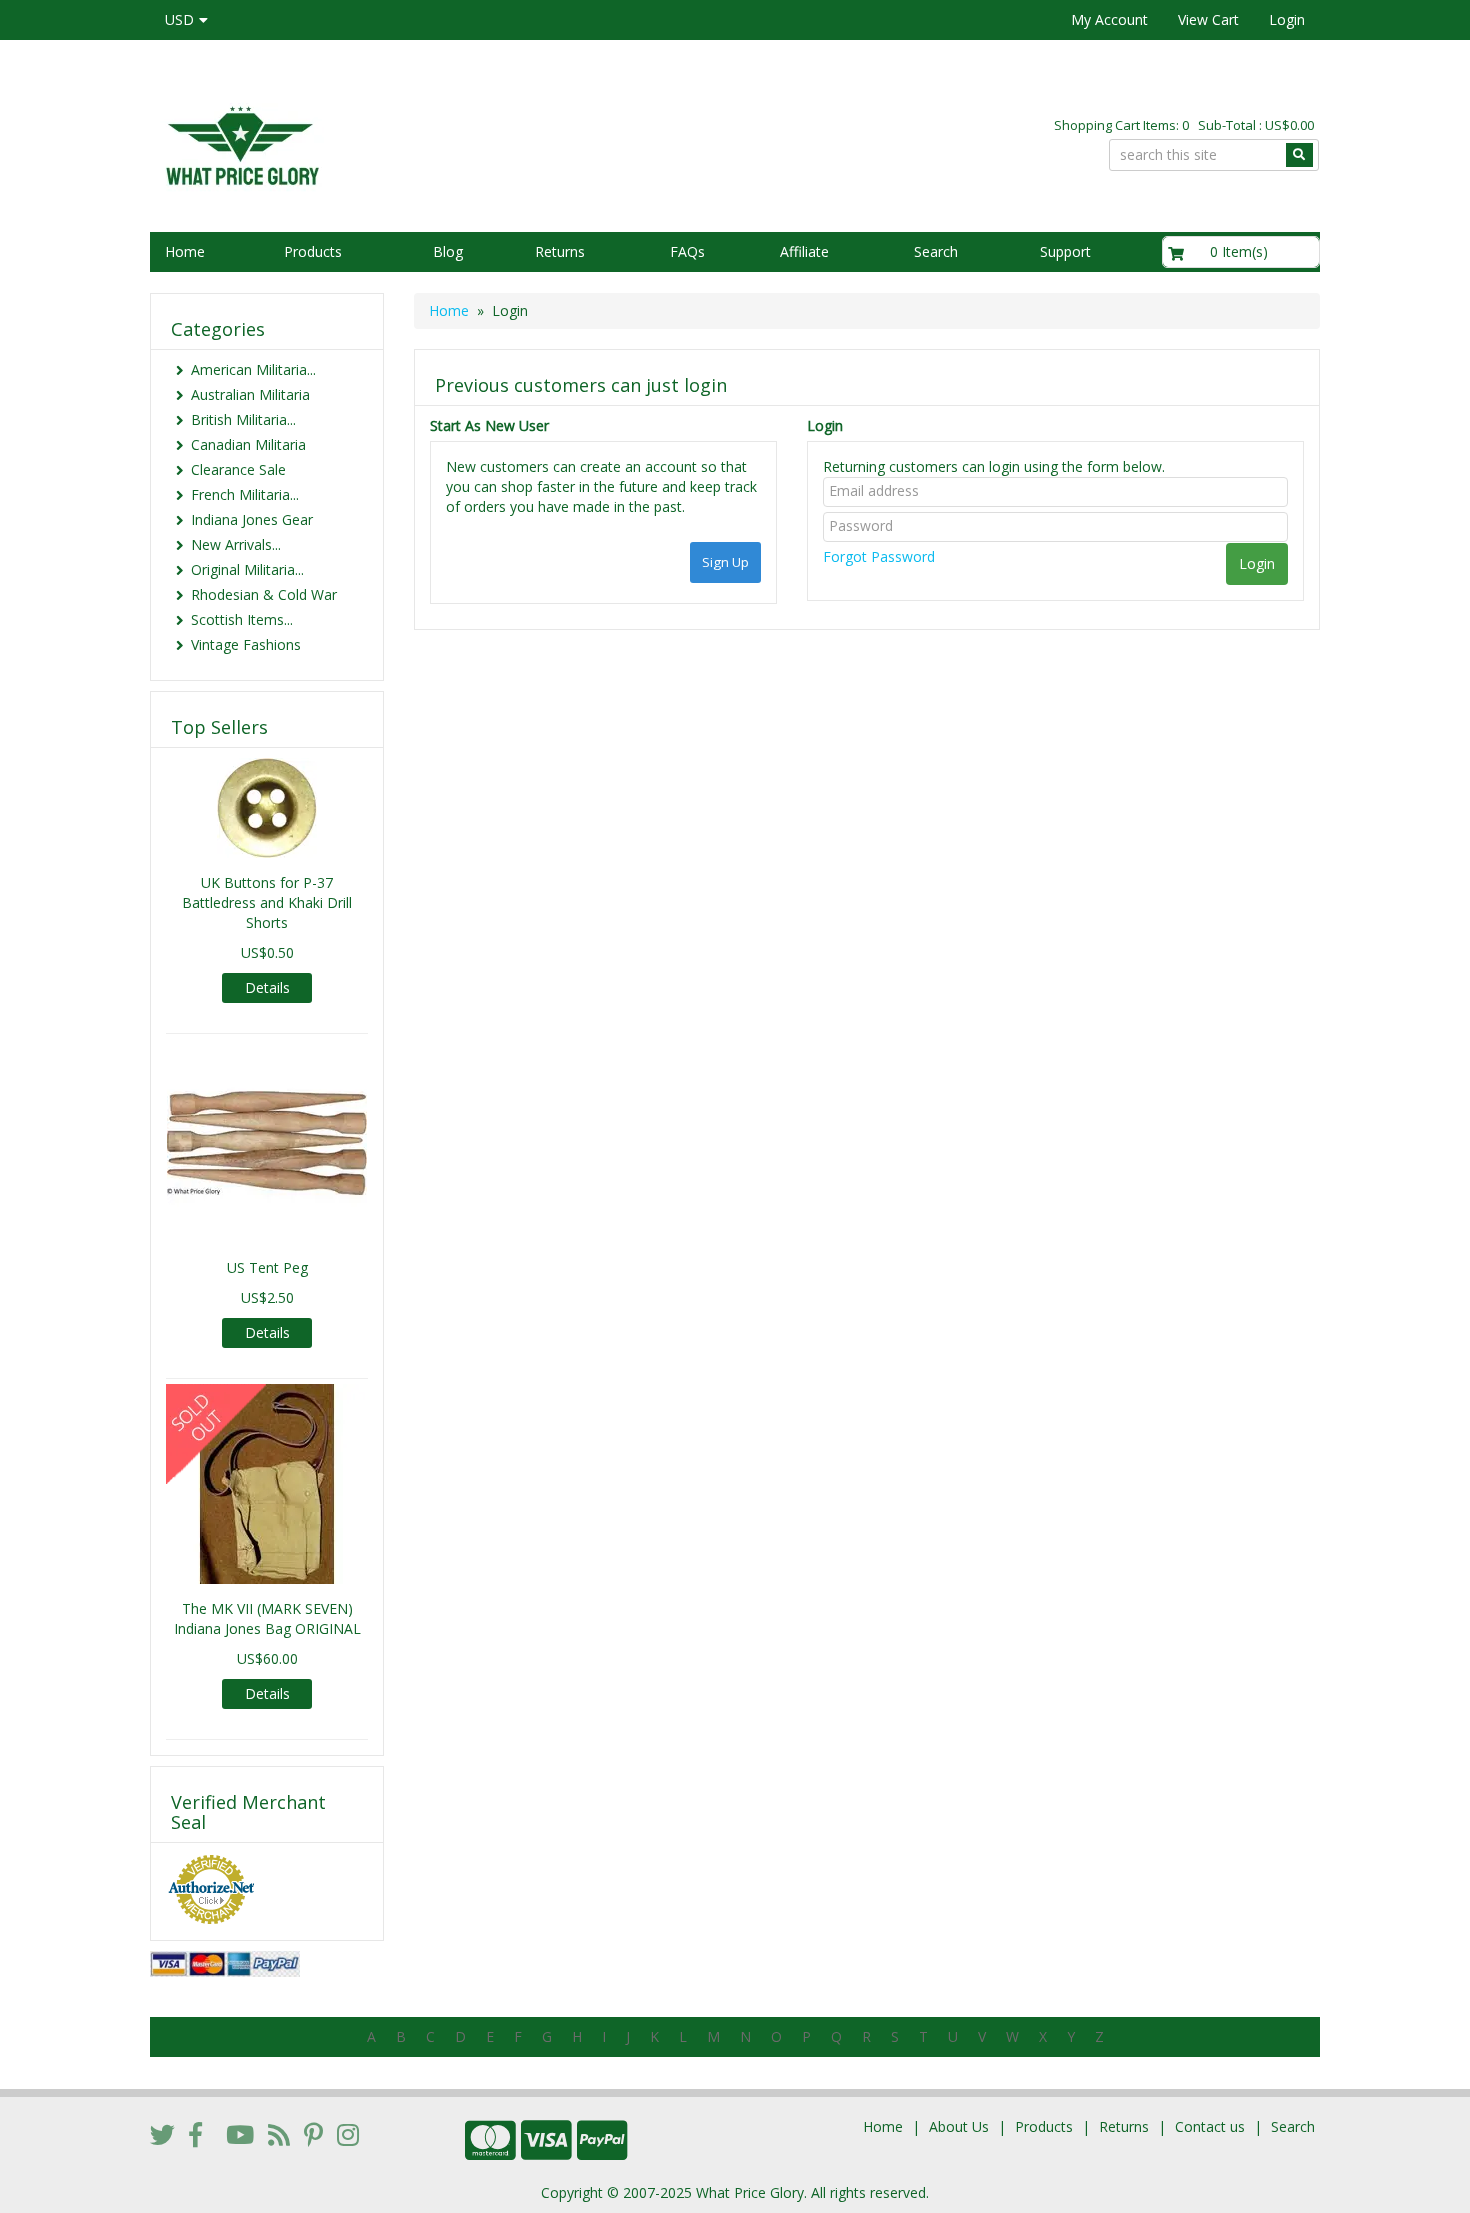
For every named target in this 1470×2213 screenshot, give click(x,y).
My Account (1109, 19)
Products (313, 251)
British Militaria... (243, 419)
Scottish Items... (242, 619)
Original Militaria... (247, 569)
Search (936, 251)
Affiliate (804, 251)
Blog (448, 251)
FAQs (687, 251)
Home (185, 251)
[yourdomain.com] (434, 143)
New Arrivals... (236, 544)
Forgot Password (879, 556)
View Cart (1208, 19)
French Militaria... (245, 494)
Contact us (1210, 2126)
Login (1287, 19)
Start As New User (489, 425)
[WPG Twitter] (162, 2134)
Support (1065, 251)
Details (267, 987)
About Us (959, 2126)
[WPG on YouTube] (240, 2134)
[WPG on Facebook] (195, 2134)
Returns (560, 251)
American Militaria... (253, 369)
